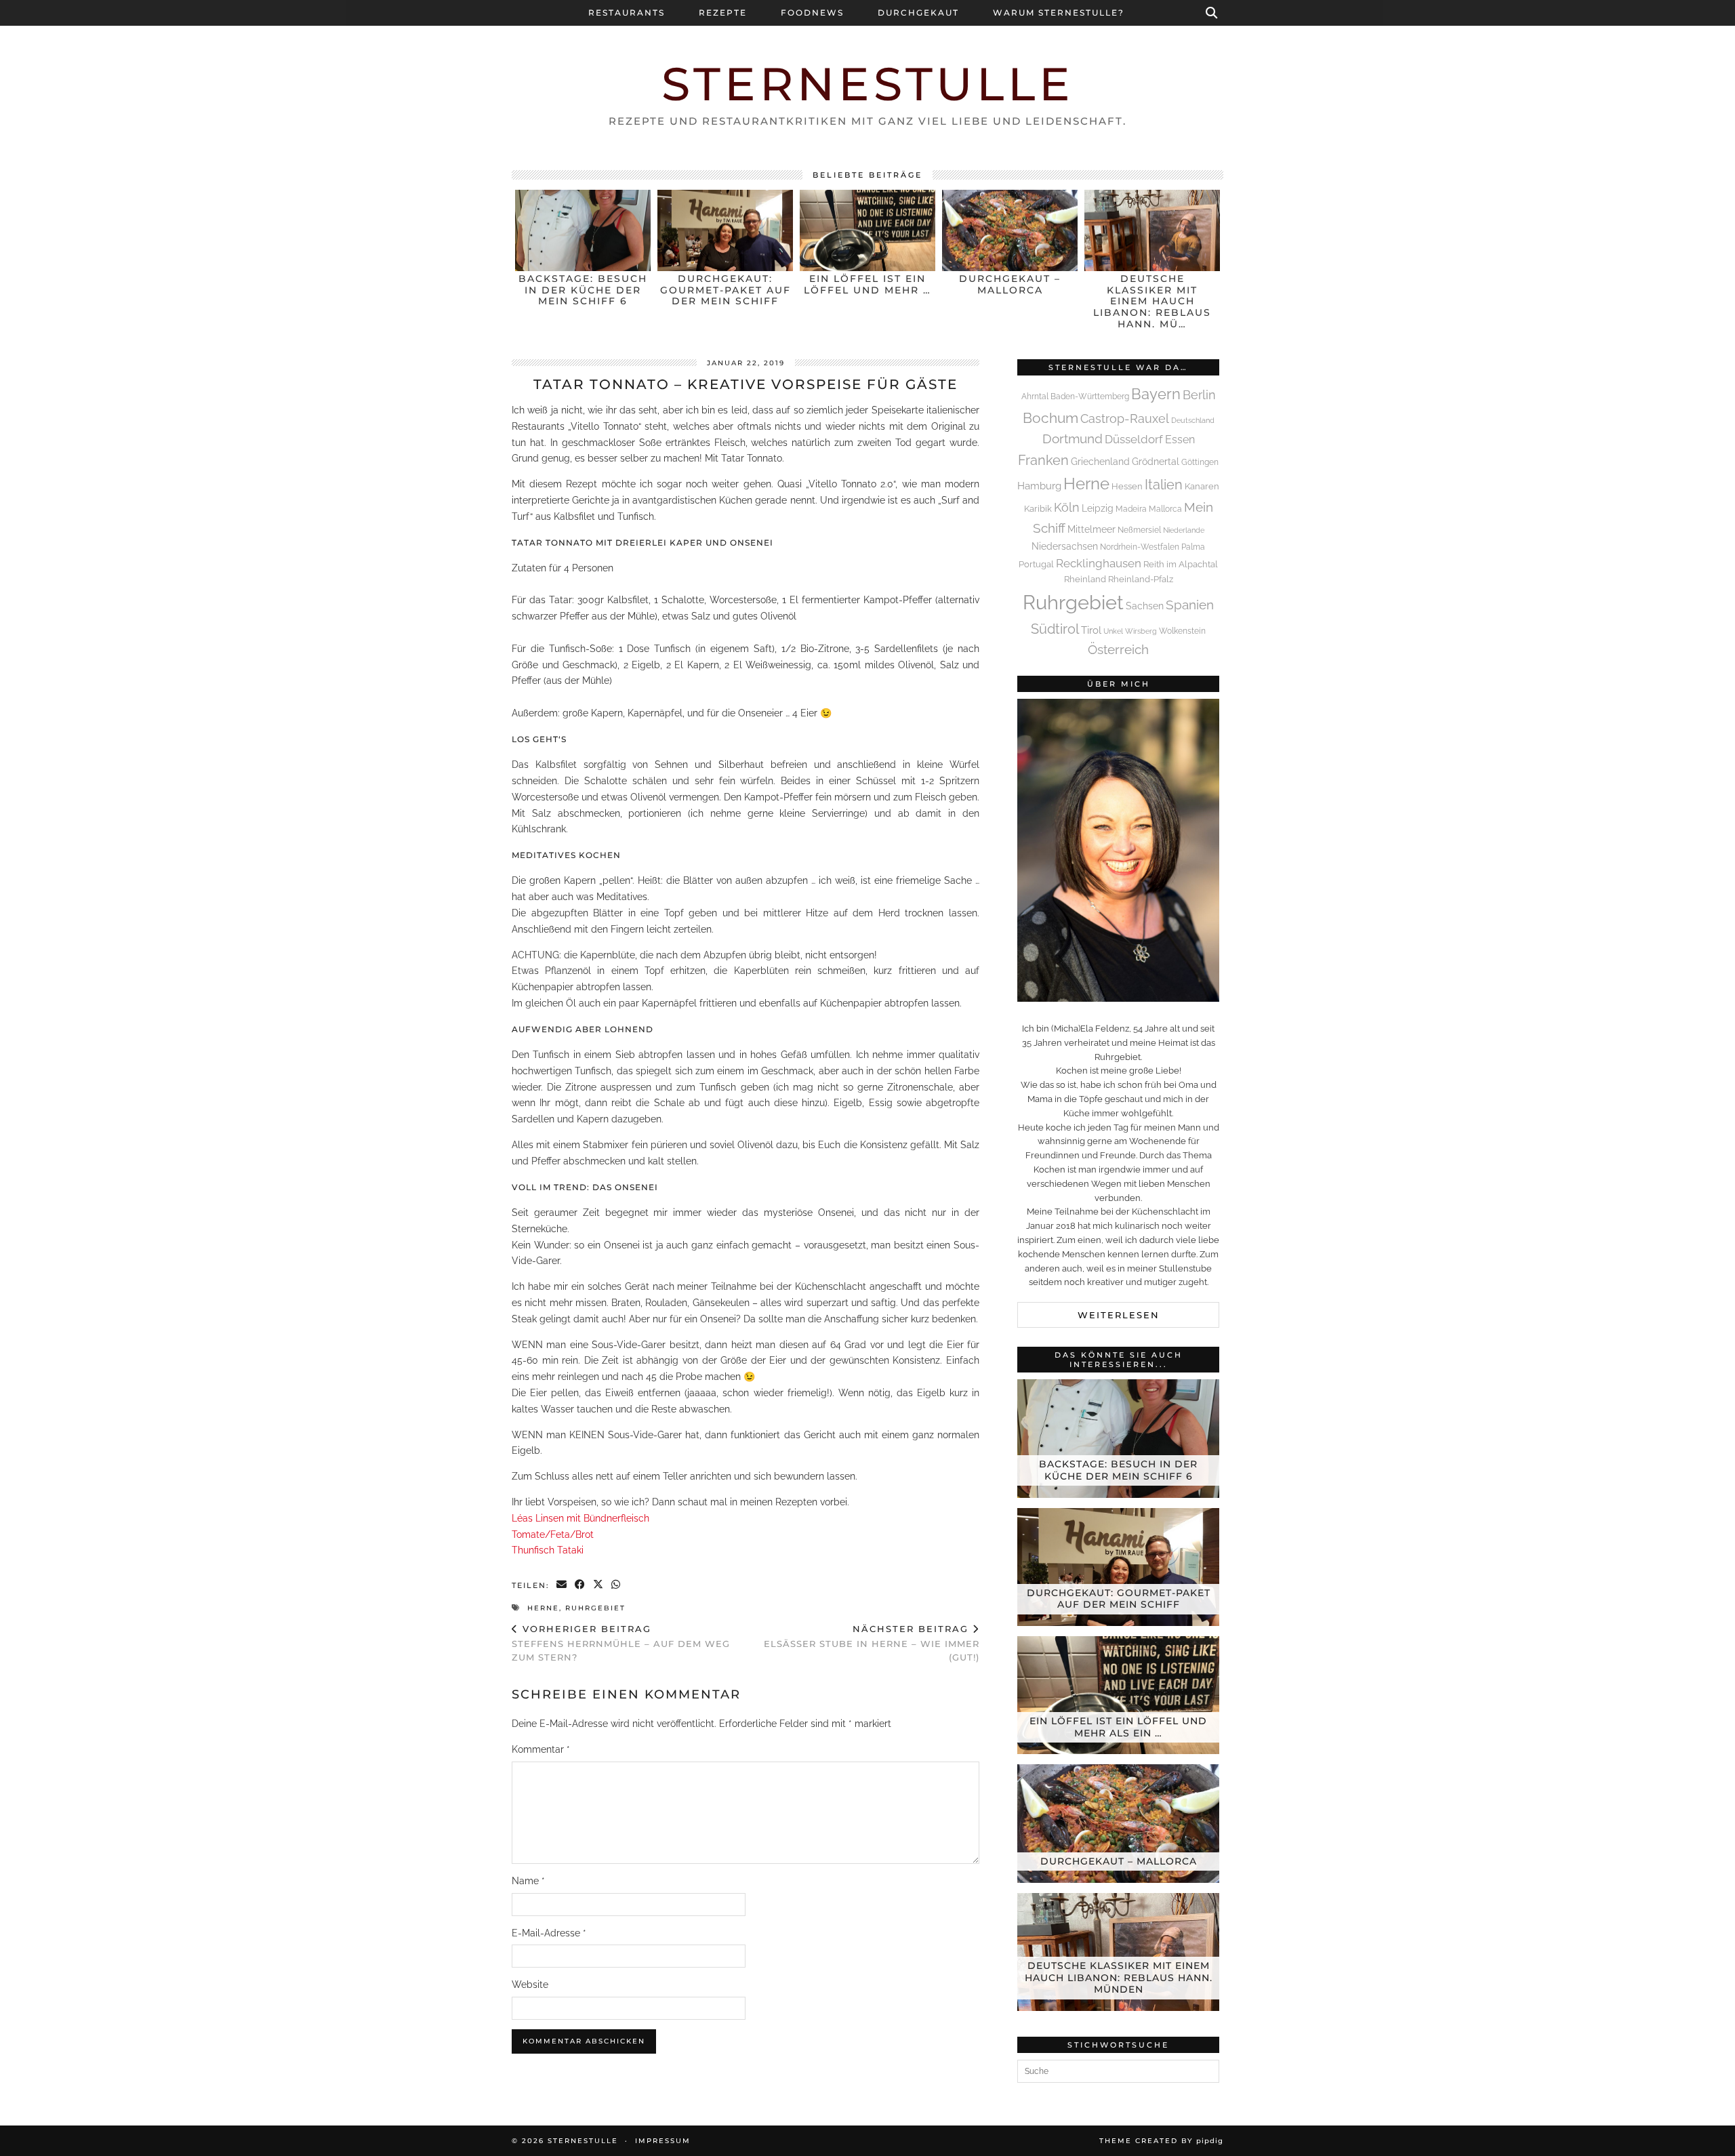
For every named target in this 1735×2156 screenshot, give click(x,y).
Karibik (1038, 509)
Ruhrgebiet (595, 1608)
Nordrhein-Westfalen (1140, 547)
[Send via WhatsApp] (616, 1586)
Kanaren (1202, 486)
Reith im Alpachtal (1181, 564)
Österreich (1118, 649)
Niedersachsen (1065, 546)
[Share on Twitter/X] (599, 1586)
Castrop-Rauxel (1125, 419)
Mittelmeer (1091, 529)
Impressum (663, 2141)
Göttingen (1200, 462)
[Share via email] (562, 1586)
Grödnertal (1156, 462)
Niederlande (1184, 530)
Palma (1193, 547)
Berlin (1199, 395)
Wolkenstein (1182, 631)
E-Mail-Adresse (549, 1933)
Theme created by (1161, 2141)
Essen (1180, 440)
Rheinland (1085, 579)
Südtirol (1055, 629)
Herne (543, 1608)
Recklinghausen (1099, 563)
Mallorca (1165, 509)
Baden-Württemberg (1090, 396)
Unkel (1113, 631)
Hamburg (1039, 486)
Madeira (1131, 509)
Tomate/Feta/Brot (553, 1534)
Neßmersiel (1139, 530)
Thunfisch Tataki (548, 1550)
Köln (1067, 507)
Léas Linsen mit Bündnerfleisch (580, 1518)
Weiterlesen (1119, 1315)
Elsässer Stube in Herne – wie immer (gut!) (872, 1643)
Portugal (1036, 564)
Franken (1043, 460)
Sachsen (1145, 606)
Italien (1164, 485)
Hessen (1127, 486)
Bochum (1050, 418)
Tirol (1091, 630)
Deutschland (1193, 420)
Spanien (1190, 605)
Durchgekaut (918, 13)
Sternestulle (868, 84)
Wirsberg (1141, 631)
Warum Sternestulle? (1059, 13)
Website (530, 1985)
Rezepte (723, 13)
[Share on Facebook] (580, 1586)
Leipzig (1098, 508)
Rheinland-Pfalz (1141, 579)
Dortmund (1073, 439)
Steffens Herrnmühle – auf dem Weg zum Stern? (621, 1643)
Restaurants (627, 13)
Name (528, 1881)
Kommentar (541, 1749)
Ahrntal (1035, 396)
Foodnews (812, 13)
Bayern (1156, 394)
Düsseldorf (1134, 439)
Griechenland (1100, 461)
